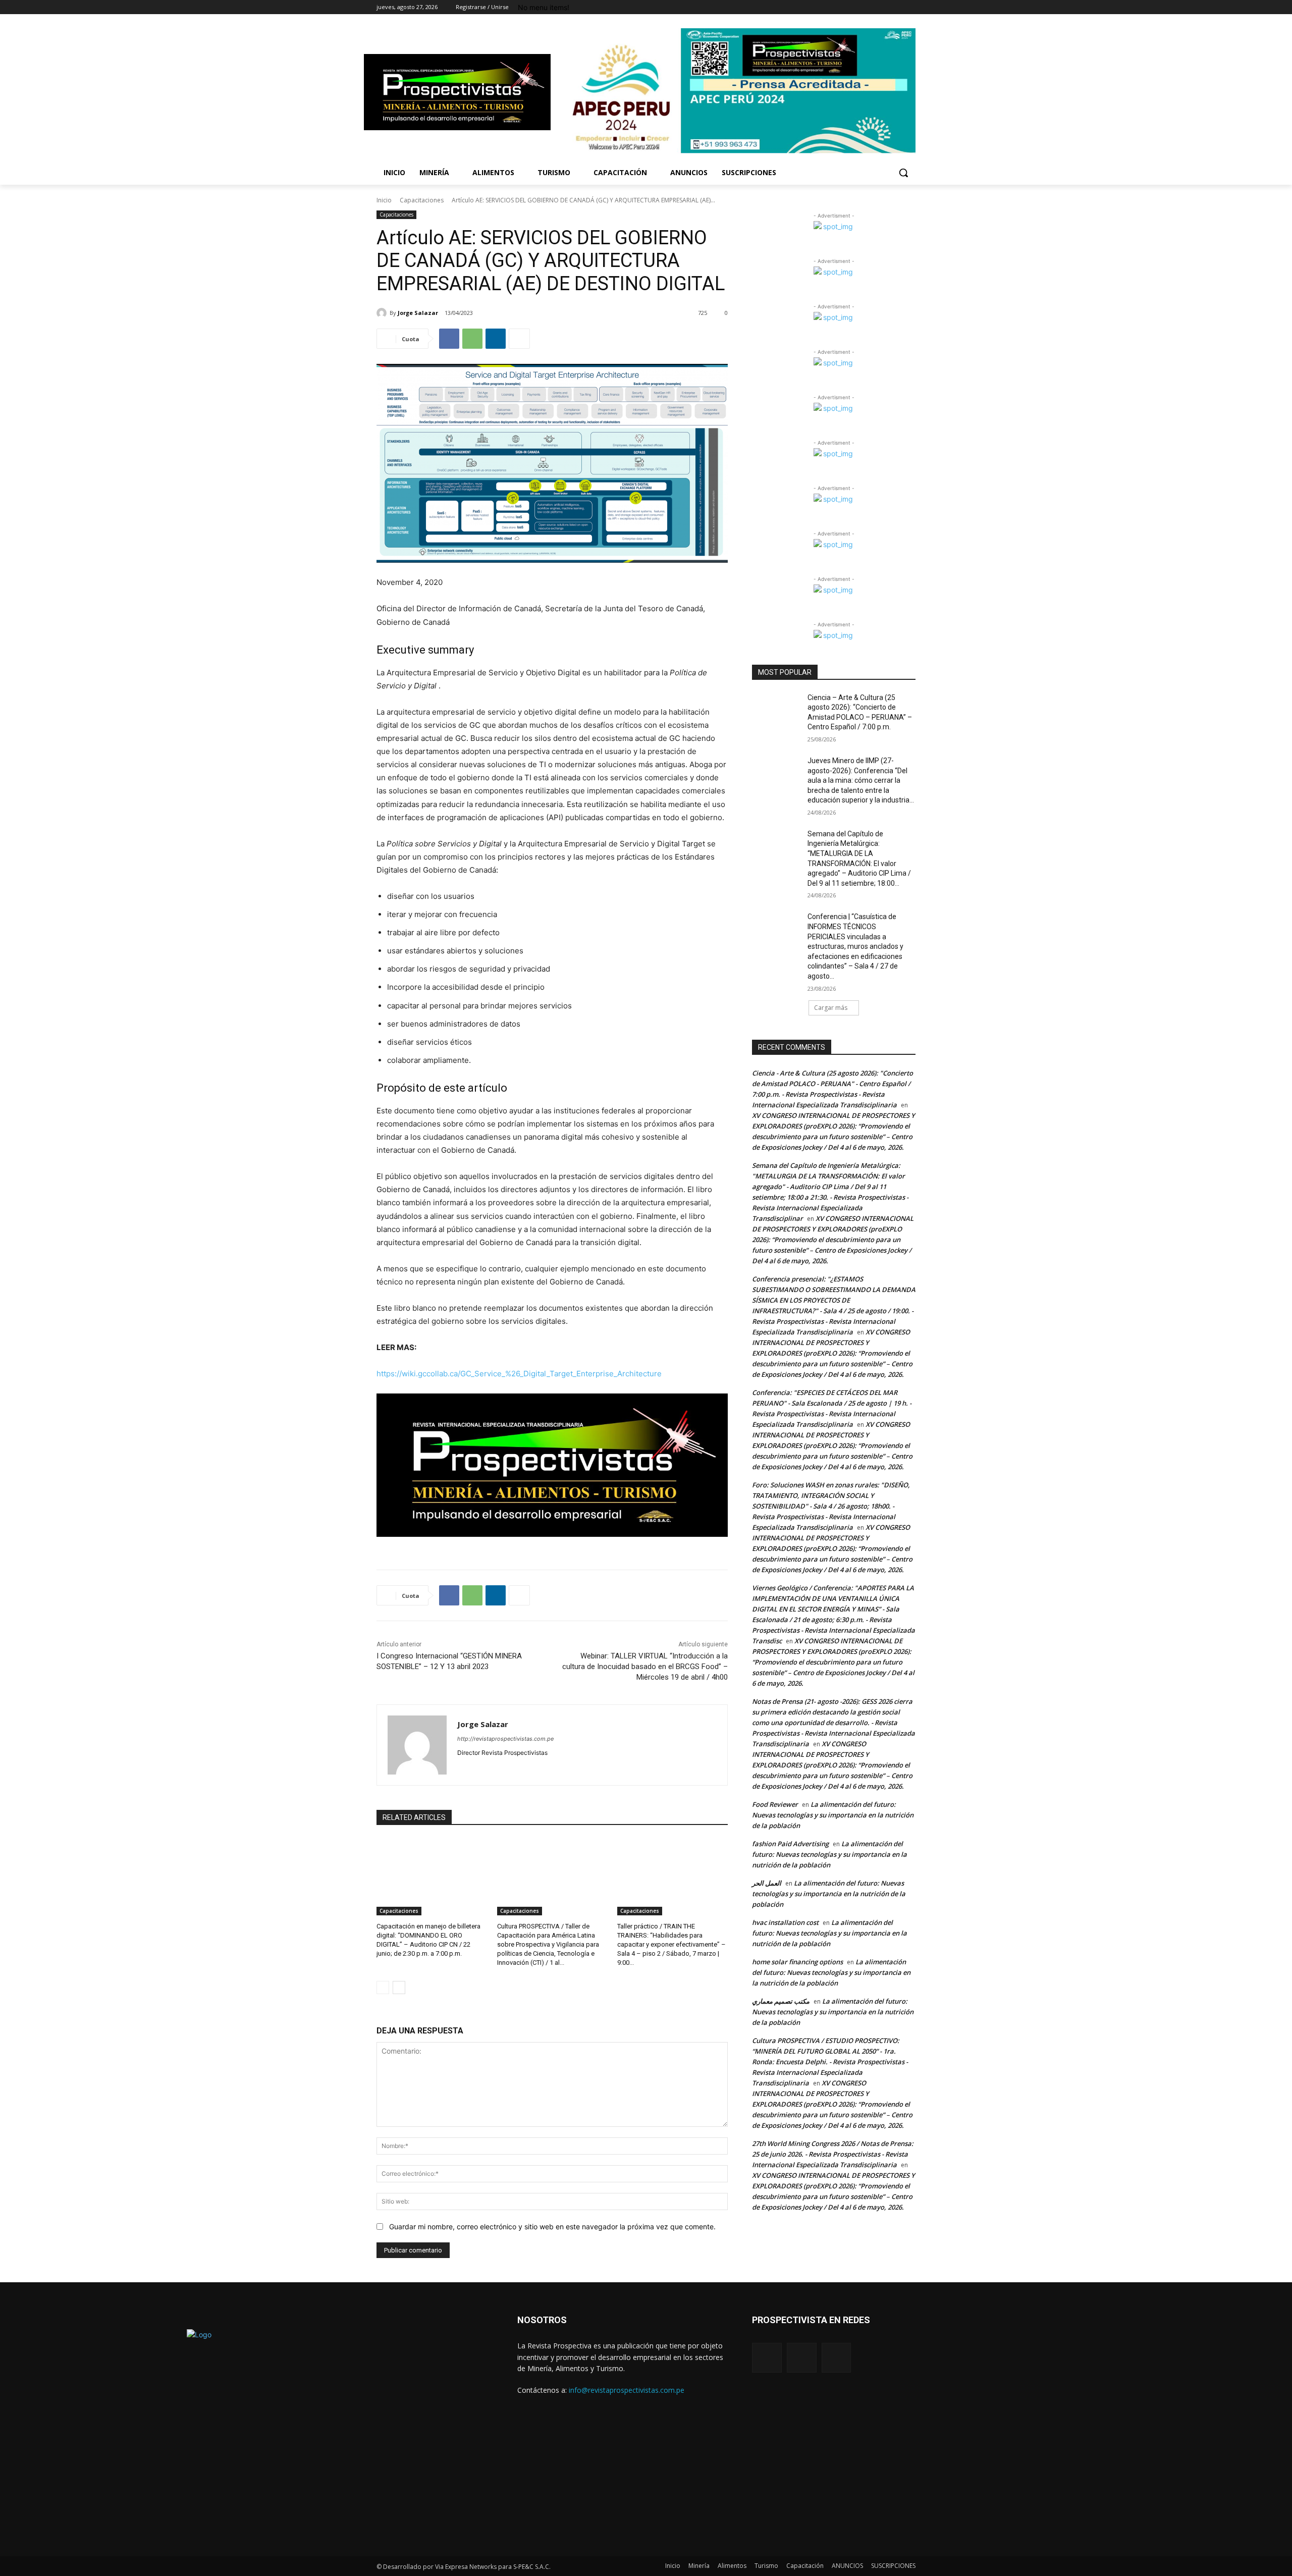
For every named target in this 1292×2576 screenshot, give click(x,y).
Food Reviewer (775, 1804)
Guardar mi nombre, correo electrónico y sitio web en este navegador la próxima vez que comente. (552, 2226)
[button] (903, 173)
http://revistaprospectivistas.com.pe (505, 1739)
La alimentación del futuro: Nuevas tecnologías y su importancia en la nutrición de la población (833, 1815)
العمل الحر (767, 1883)
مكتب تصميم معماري (781, 2001)
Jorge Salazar (418, 313)
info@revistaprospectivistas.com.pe (627, 2390)
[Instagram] (910, 7)
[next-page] (399, 1988)
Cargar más (831, 1008)
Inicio (384, 200)
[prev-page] (383, 1988)
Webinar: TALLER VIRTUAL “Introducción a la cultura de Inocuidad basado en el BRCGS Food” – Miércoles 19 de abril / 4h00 (645, 1667)
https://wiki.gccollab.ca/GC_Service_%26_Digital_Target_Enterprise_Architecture (519, 1374)
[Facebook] (896, 7)
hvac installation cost (785, 1922)
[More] (519, 339)
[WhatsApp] (472, 339)
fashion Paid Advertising (790, 1844)
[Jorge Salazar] (383, 313)
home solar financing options (797, 1962)
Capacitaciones (422, 200)
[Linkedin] (496, 339)
